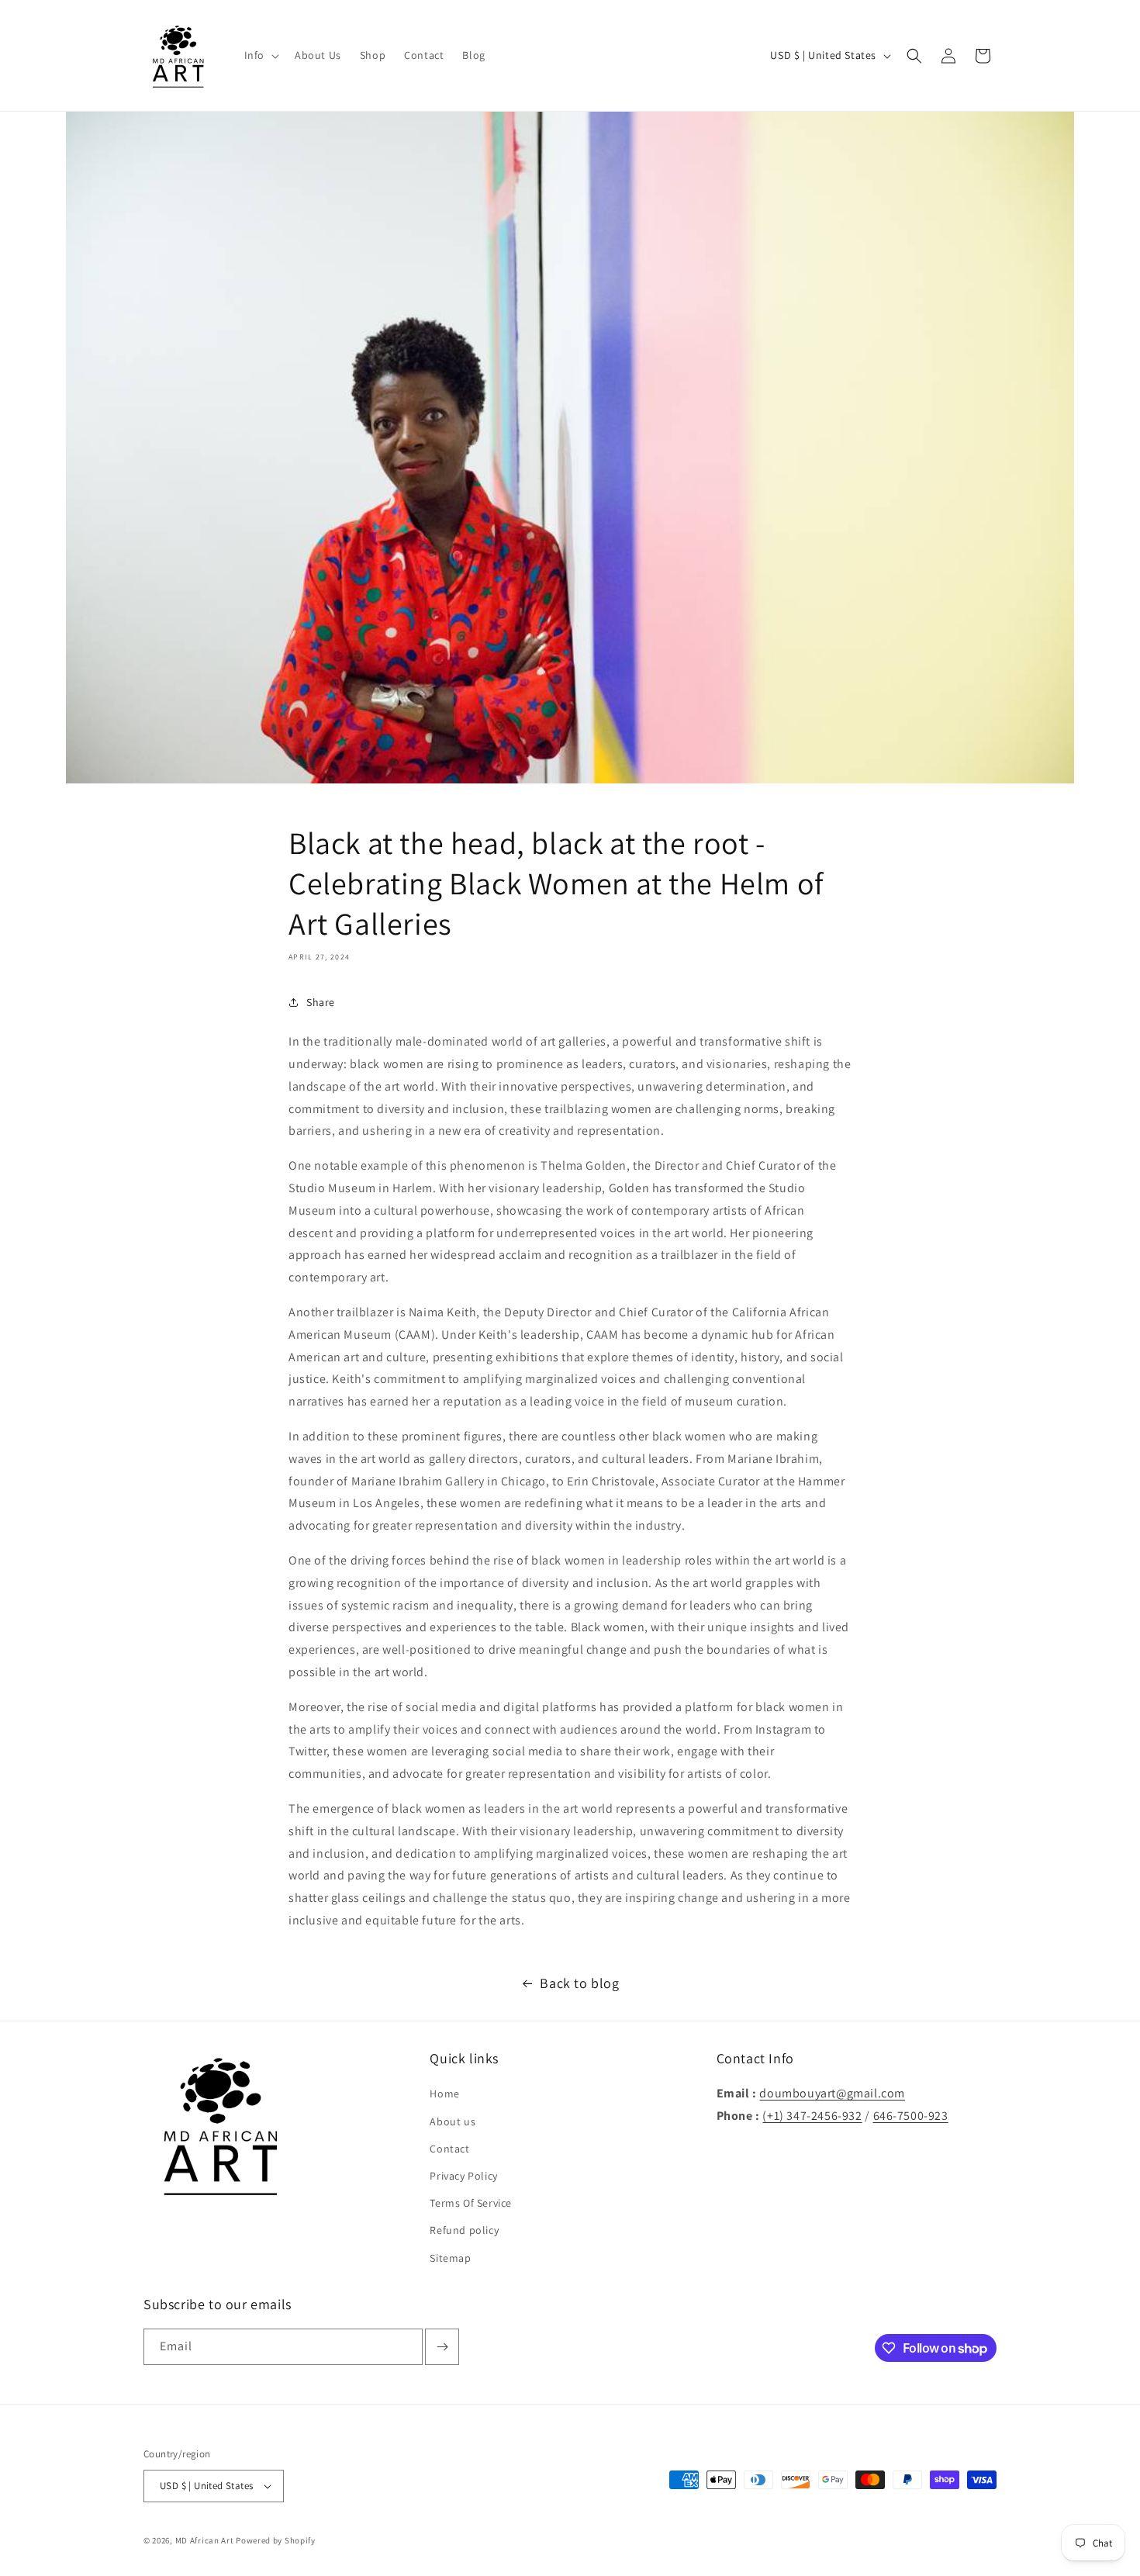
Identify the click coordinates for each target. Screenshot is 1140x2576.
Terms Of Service (471, 2203)
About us (453, 2121)
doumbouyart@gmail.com (832, 2093)
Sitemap (450, 2258)
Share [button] (321, 1002)
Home (444, 2094)
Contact (449, 2149)
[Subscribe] (442, 2347)
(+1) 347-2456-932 (812, 2116)
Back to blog (579, 1983)
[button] (260, 55)
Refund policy (464, 2230)
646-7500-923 (911, 2116)
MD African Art (205, 2540)
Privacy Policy (463, 2176)
